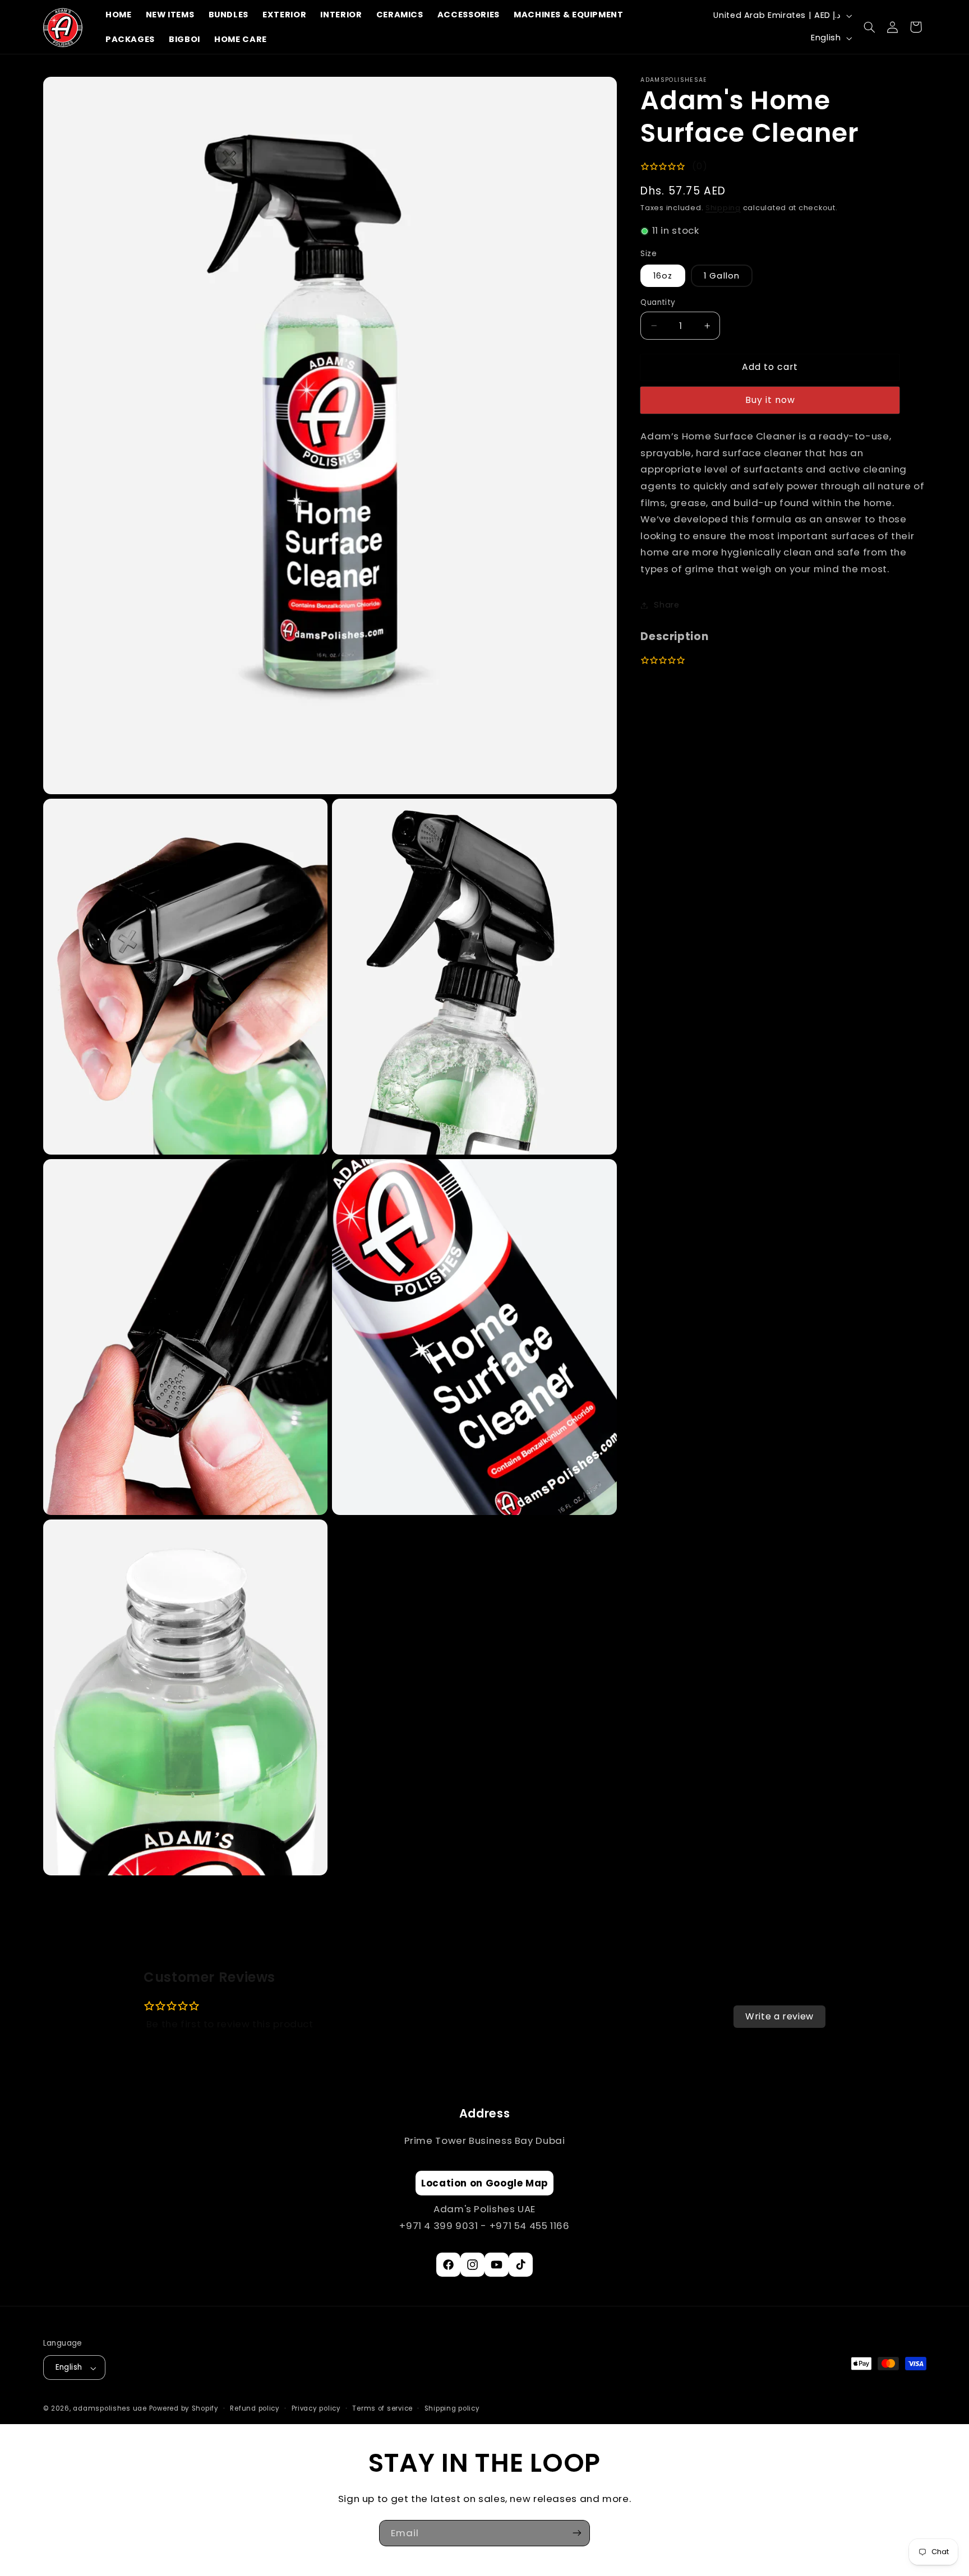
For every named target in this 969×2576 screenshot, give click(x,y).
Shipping (723, 208)
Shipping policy (452, 2409)
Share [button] (666, 605)
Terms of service (382, 2409)
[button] (870, 27)
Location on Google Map (484, 2184)
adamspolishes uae (110, 2409)
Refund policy (255, 2409)
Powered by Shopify (184, 2409)
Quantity (658, 302)
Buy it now (770, 400)
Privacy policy (316, 2409)
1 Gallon (721, 276)
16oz (663, 276)
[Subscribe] (577, 2533)
